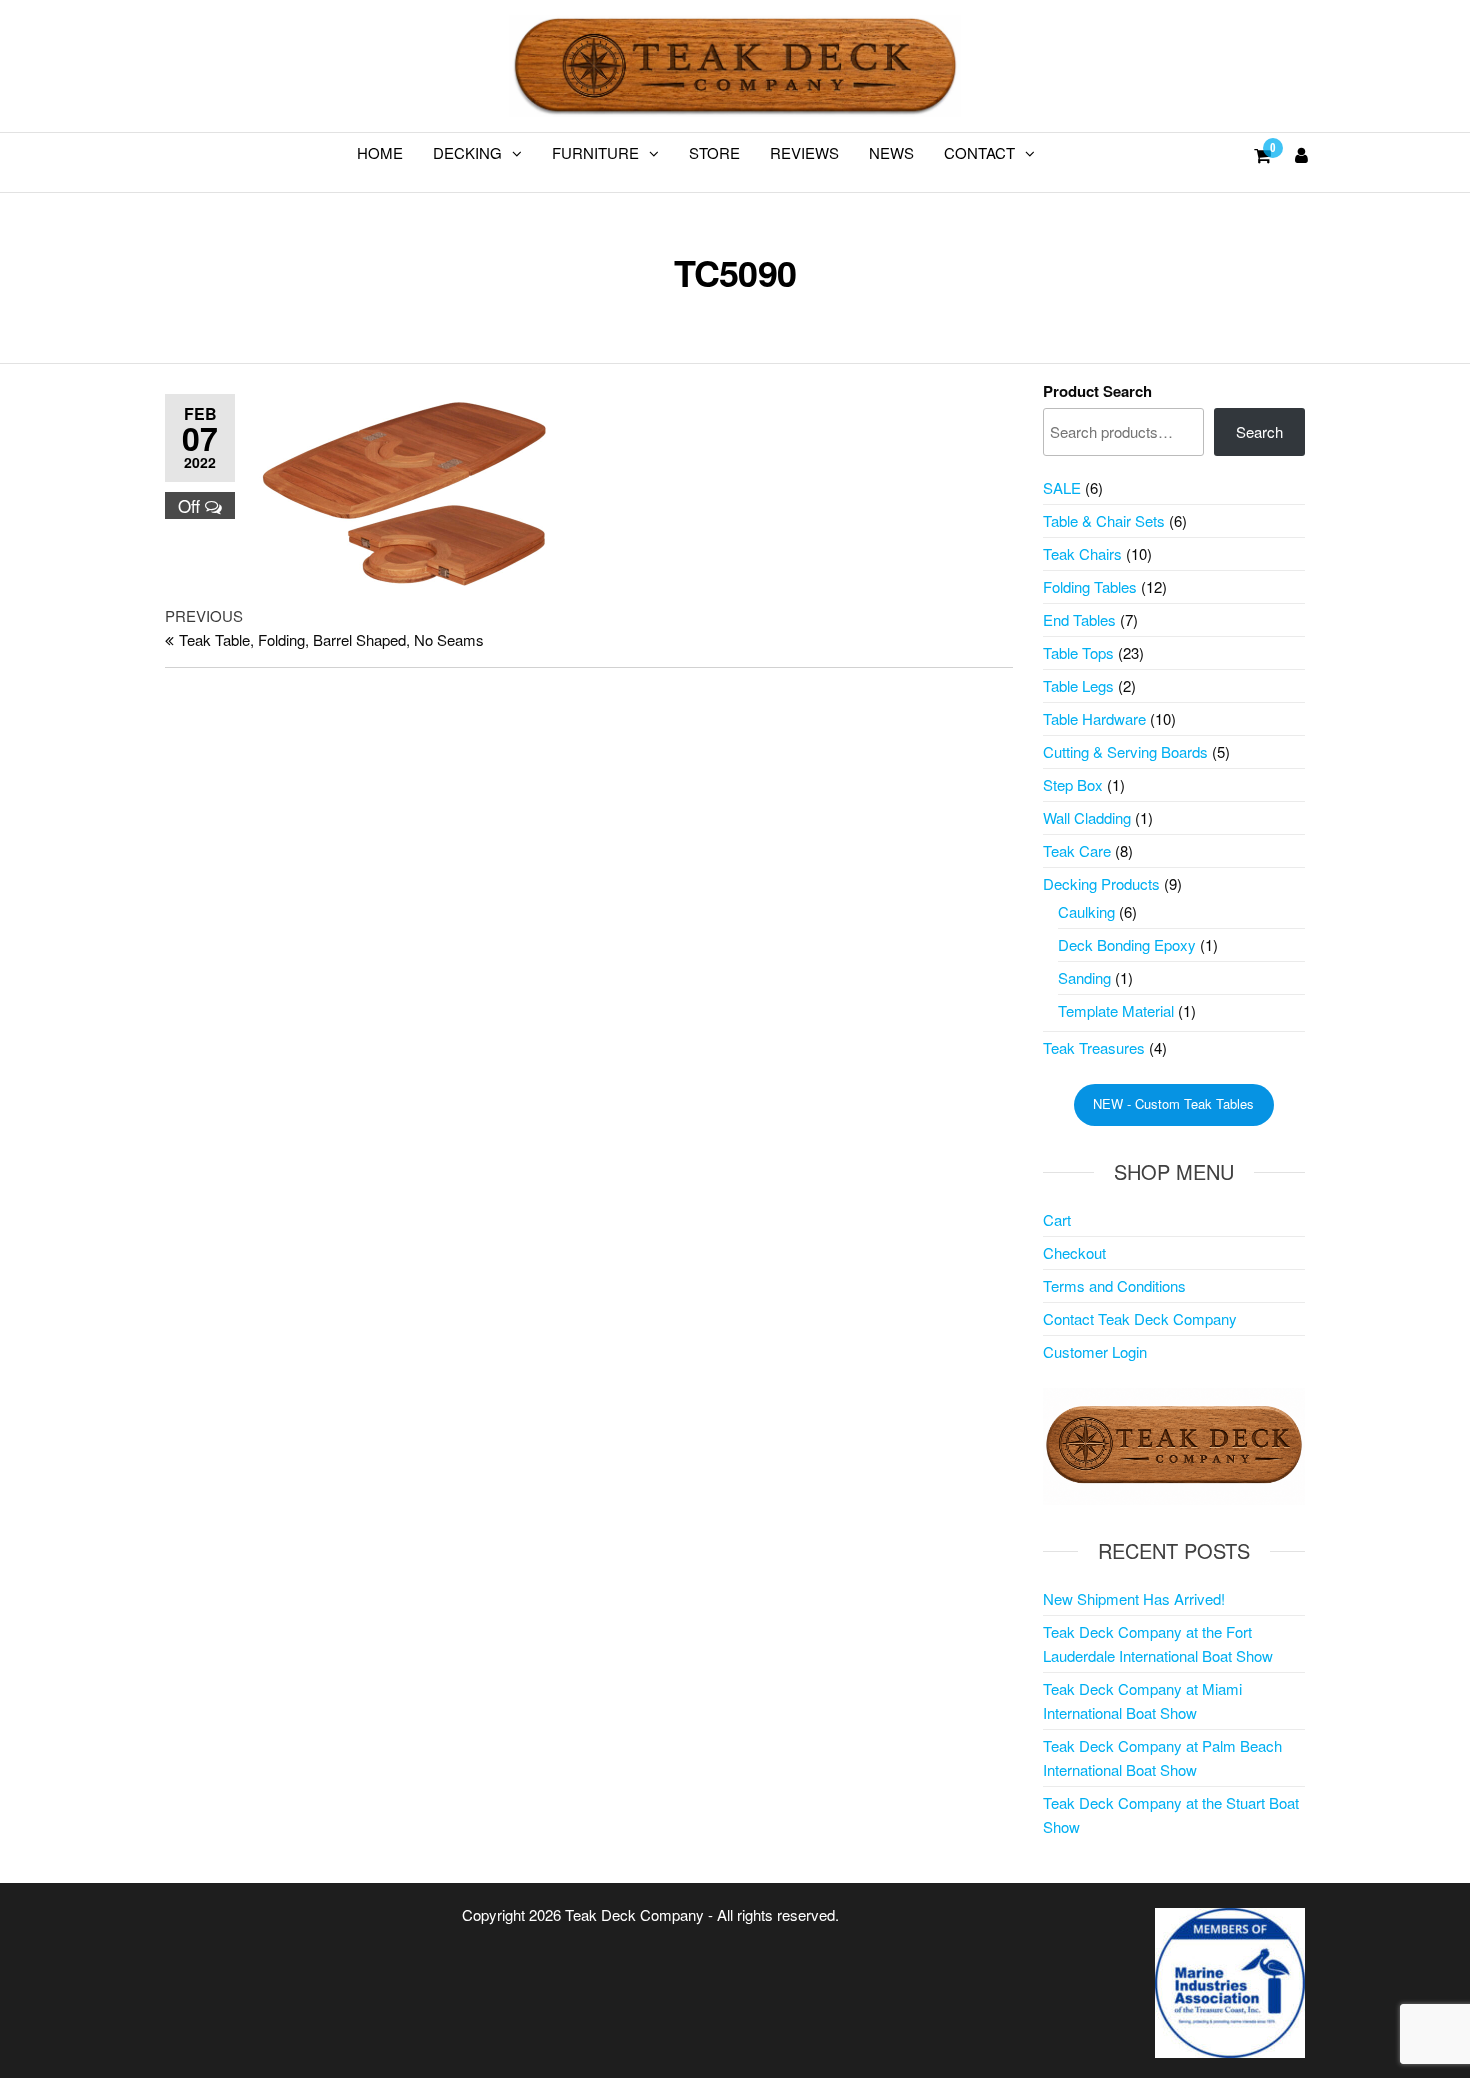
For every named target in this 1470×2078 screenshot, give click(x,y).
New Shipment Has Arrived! (1134, 1598)
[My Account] (1301, 154)
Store (714, 152)
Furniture (595, 152)
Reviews (804, 152)
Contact (979, 152)
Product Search (1097, 391)
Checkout (1074, 1252)
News (891, 152)
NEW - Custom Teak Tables (1173, 1103)
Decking (467, 152)
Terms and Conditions (1114, 1285)
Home (380, 152)
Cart (1057, 1219)
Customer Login (1095, 1351)
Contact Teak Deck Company (1140, 1318)
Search (1259, 431)
